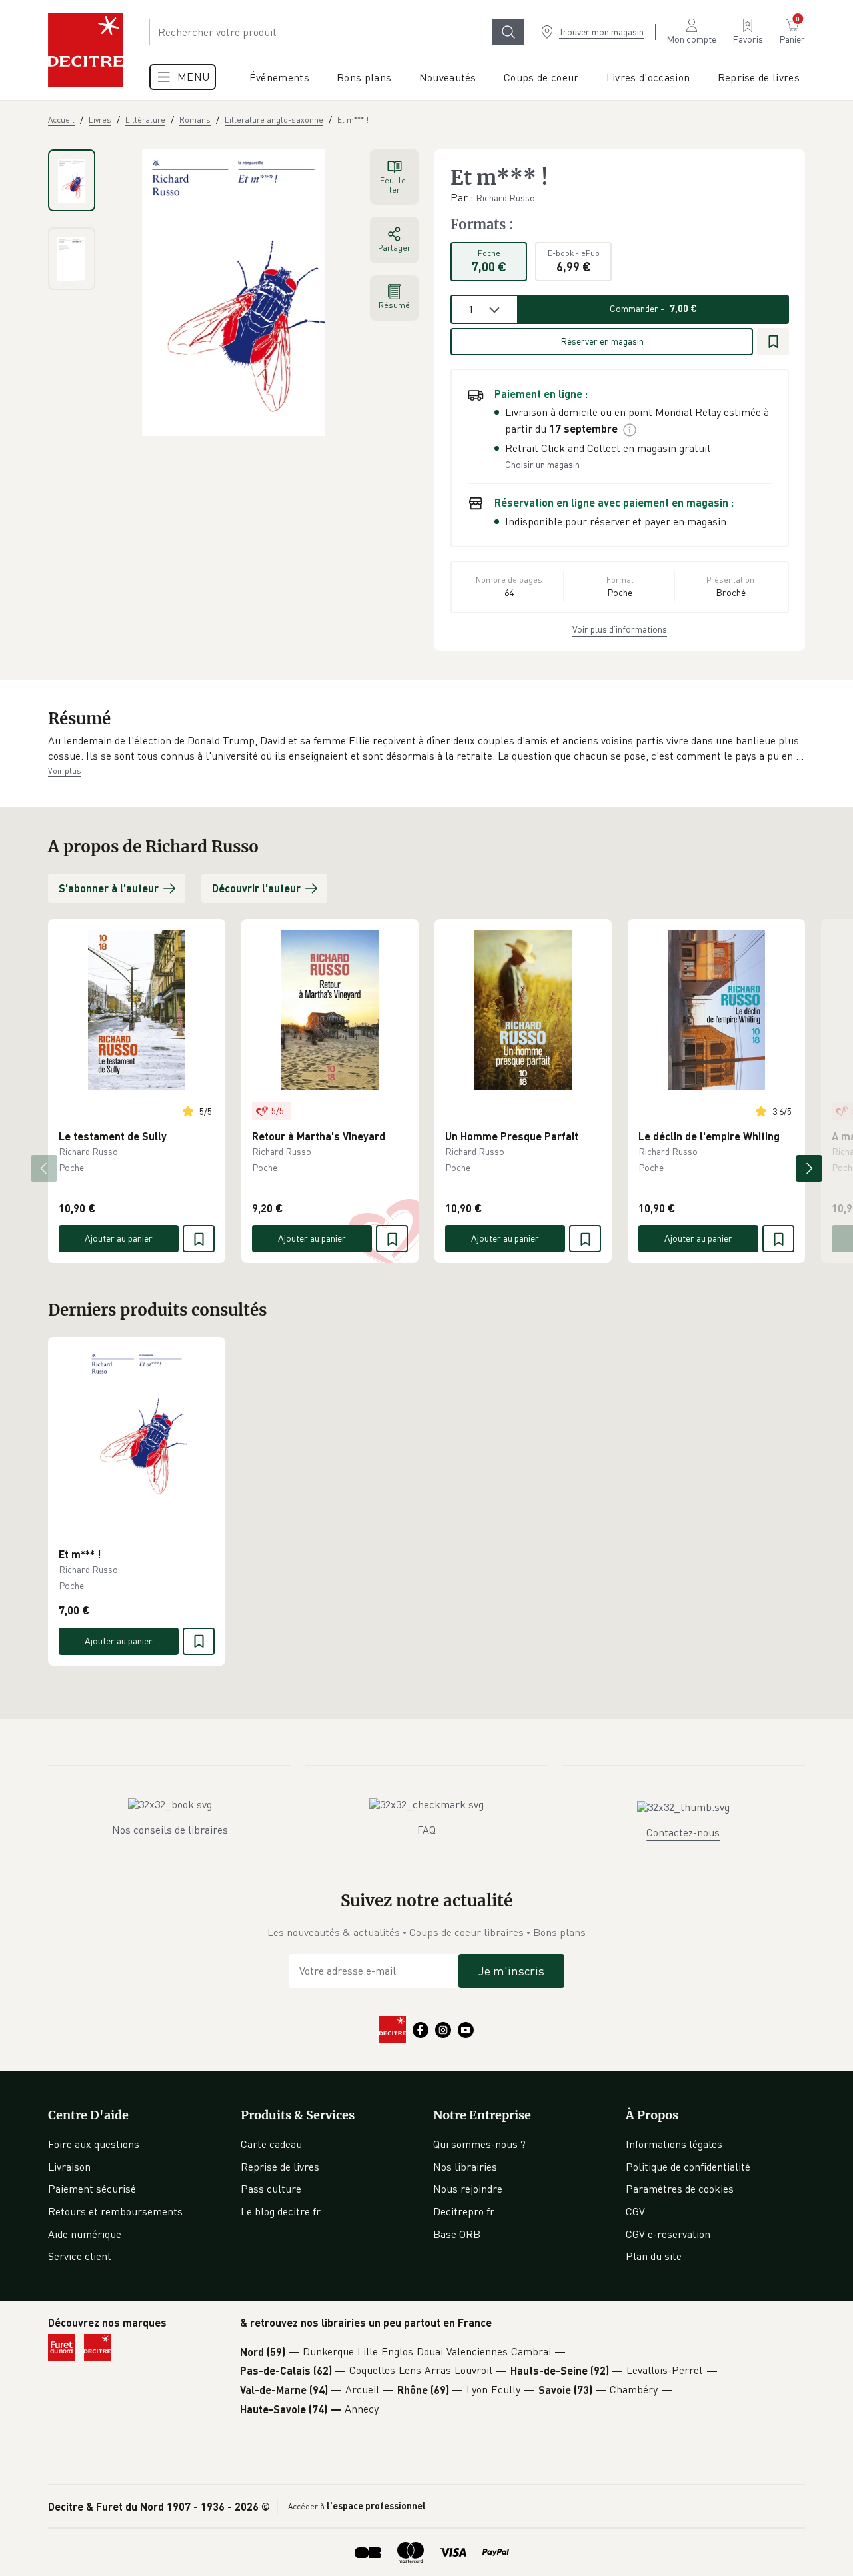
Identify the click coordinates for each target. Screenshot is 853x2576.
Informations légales (674, 2144)
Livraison (69, 2167)
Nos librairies (465, 2167)
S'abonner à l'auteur (109, 888)
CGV (635, 2211)
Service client (80, 2256)
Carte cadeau (271, 2144)
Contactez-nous (683, 1832)
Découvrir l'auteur (256, 888)
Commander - (653, 308)
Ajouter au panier (119, 1238)
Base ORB (457, 2234)
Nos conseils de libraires (170, 1830)
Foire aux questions (94, 2144)
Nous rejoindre (468, 2189)
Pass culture (271, 2189)
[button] (426, 749)
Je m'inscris (511, 1971)
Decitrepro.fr (464, 2211)
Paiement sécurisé (92, 2189)
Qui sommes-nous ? (479, 2144)
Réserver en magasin (602, 341)
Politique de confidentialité (688, 2167)
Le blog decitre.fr (281, 2211)
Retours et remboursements (115, 2211)
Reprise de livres (280, 2167)
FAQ (426, 1830)
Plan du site (654, 2256)
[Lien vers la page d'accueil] (85, 50)
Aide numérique (85, 2234)
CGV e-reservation (668, 2234)
